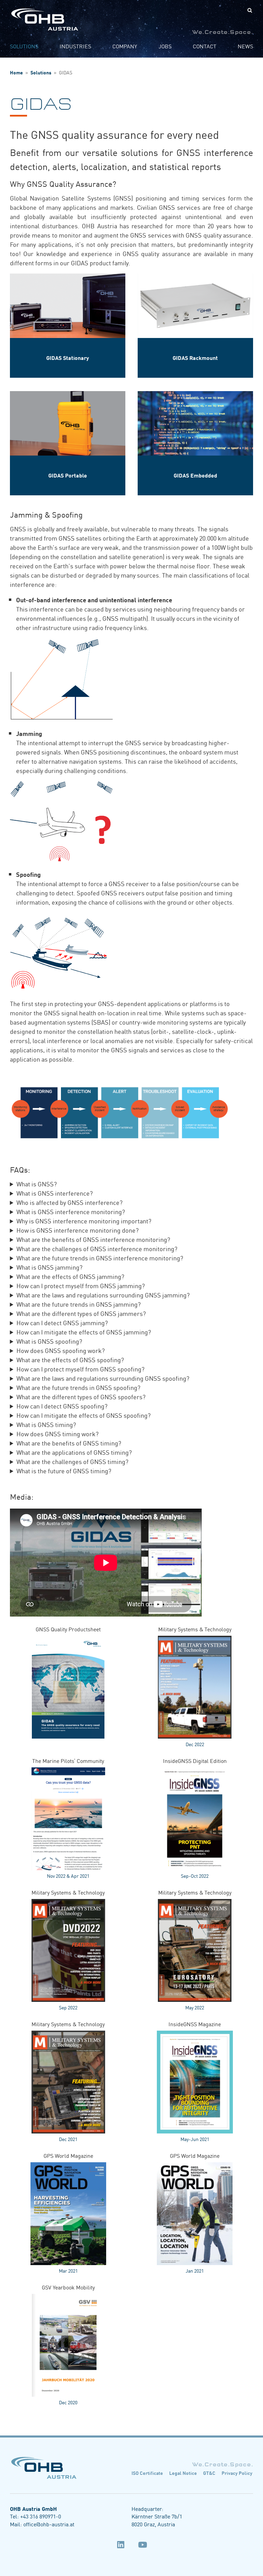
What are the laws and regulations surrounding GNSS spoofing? (103, 1378)
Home (16, 72)
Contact (205, 46)
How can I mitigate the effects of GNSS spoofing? (84, 1415)
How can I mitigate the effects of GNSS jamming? (84, 1332)
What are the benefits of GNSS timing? (69, 1443)
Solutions (24, 46)
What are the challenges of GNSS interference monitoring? (97, 1248)
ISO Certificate (147, 2473)
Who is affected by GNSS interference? (70, 1202)
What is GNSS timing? (46, 1424)
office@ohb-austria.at (49, 2524)
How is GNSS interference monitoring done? (78, 1230)
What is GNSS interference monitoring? (71, 1211)
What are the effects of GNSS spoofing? (70, 1359)
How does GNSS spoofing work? (61, 1350)
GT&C (209, 2473)
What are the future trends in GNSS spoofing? (78, 1387)
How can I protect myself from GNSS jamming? (81, 1285)
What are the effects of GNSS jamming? (70, 1276)
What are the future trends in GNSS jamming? (79, 1304)
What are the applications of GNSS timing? (74, 1452)
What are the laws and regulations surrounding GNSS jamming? (103, 1295)
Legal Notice (183, 2473)
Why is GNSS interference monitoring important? (84, 1221)
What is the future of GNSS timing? (64, 1471)
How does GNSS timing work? (58, 1434)
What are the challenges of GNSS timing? (72, 1461)
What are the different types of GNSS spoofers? (81, 1396)
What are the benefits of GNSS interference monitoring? (93, 1239)
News (245, 46)
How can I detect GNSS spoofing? (62, 1406)
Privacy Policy (237, 2473)
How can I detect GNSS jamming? (62, 1322)
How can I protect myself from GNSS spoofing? (80, 1369)
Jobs (165, 46)
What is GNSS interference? (55, 1193)
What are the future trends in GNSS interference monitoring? (100, 1258)
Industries (75, 46)
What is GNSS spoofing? (49, 1341)
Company (125, 46)
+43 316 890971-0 (41, 2516)
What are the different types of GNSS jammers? (81, 1313)
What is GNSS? (37, 1184)
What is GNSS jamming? (49, 1267)
